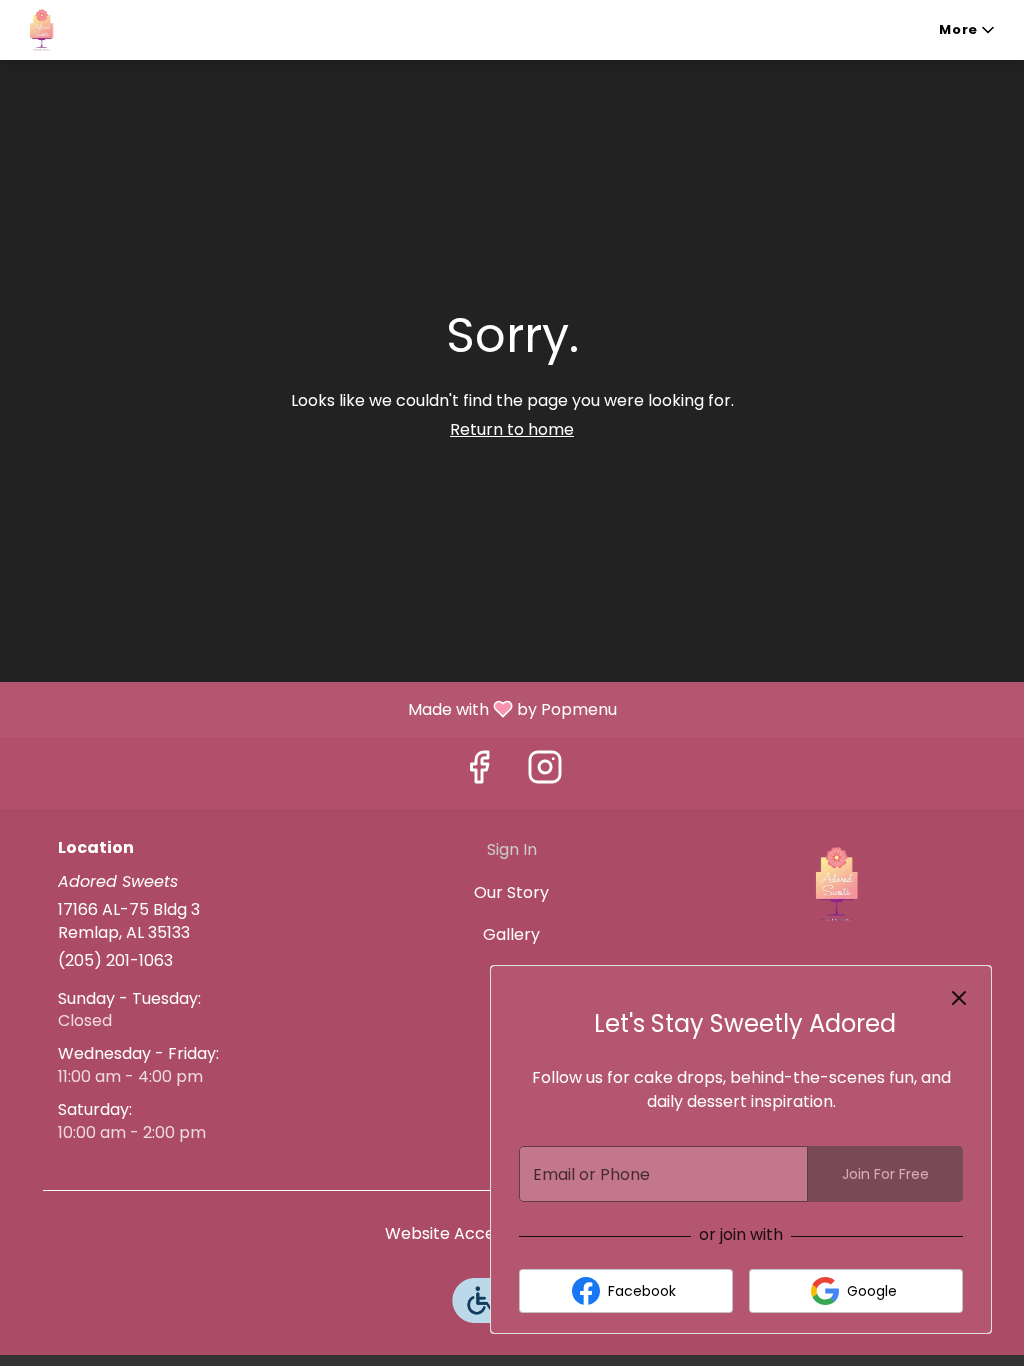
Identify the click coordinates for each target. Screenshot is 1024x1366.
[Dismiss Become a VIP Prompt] (959, 998)
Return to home (512, 429)
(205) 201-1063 (115, 961)
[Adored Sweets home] (106, 30)
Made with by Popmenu (316, 708)
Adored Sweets (834, 884)
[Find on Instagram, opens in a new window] (545, 772)
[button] (968, 30)
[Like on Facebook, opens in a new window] (479, 772)
